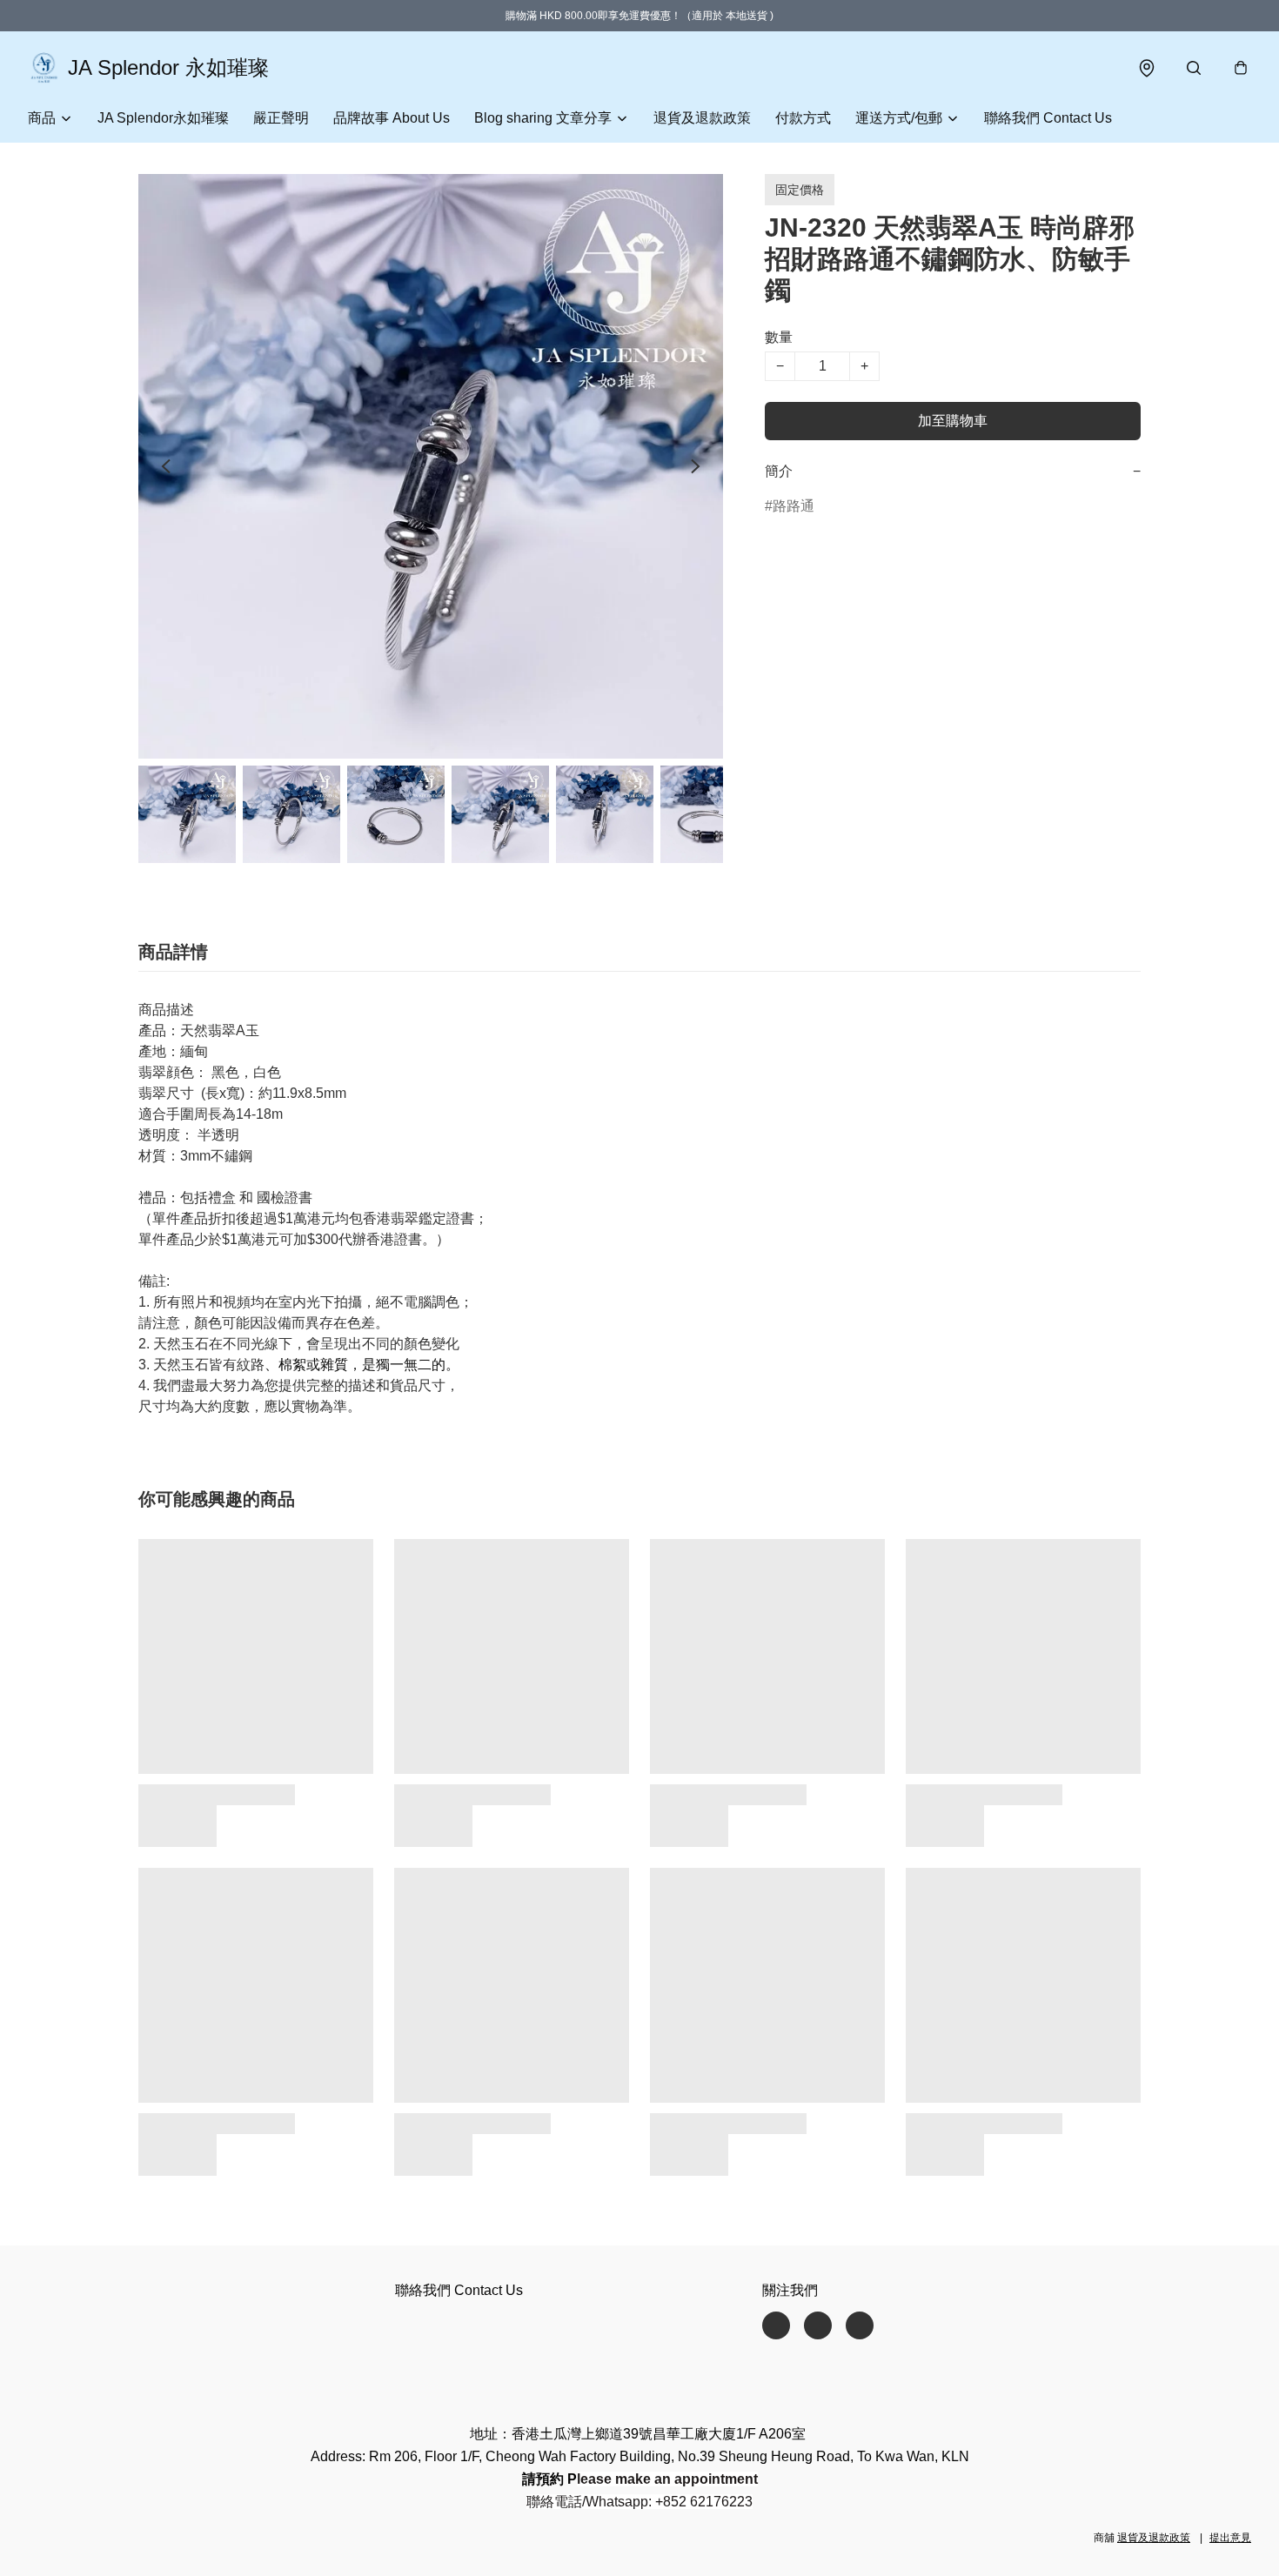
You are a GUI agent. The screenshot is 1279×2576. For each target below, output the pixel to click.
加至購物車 (953, 421)
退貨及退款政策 (702, 118)
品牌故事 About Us (392, 118)
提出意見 (1230, 2538)
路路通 (794, 506)
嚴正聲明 (281, 118)
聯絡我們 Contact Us (1048, 118)
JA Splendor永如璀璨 (163, 118)
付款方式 (803, 118)
